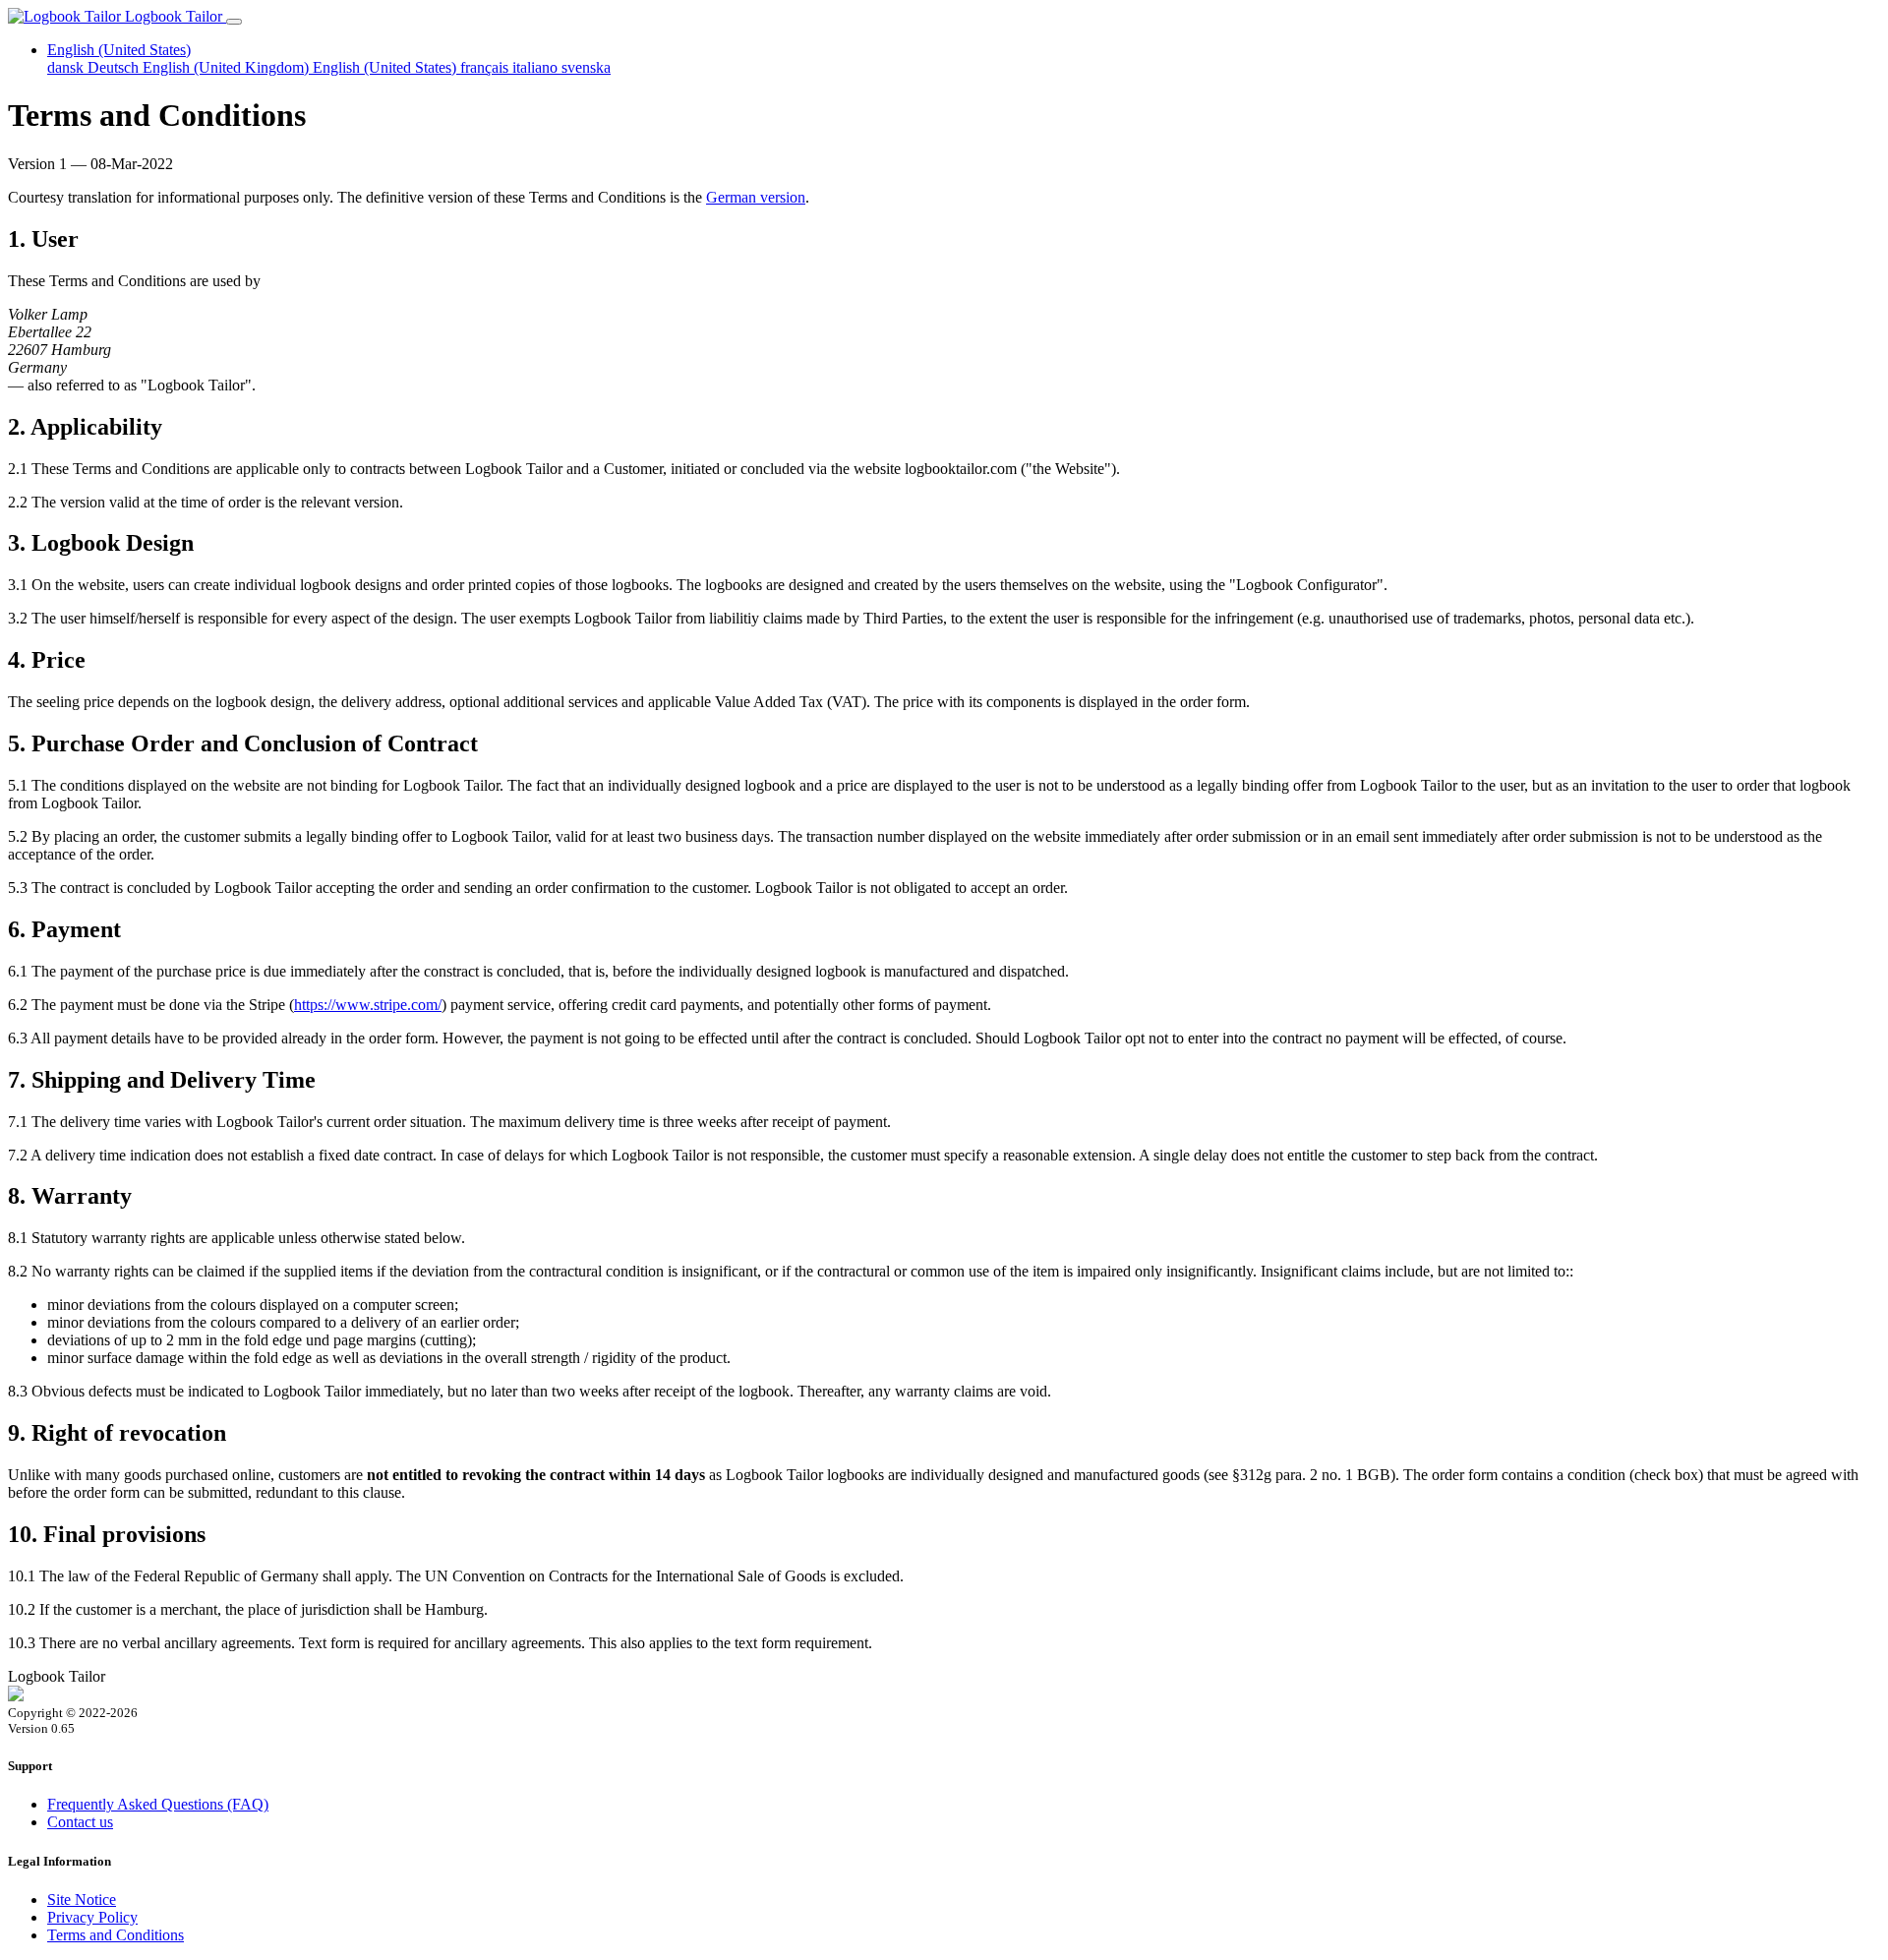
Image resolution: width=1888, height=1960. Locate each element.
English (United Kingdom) (228, 67)
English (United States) (386, 67)
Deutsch (115, 67)
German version (756, 197)
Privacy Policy (92, 1917)
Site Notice (82, 1900)
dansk (67, 67)
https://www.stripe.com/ (368, 1005)
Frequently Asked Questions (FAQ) (158, 1804)
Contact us (80, 1822)
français (486, 67)
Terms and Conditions (116, 1935)
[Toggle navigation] (234, 22)
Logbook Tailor (174, 16)
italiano (537, 67)
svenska (586, 67)
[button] (119, 50)
